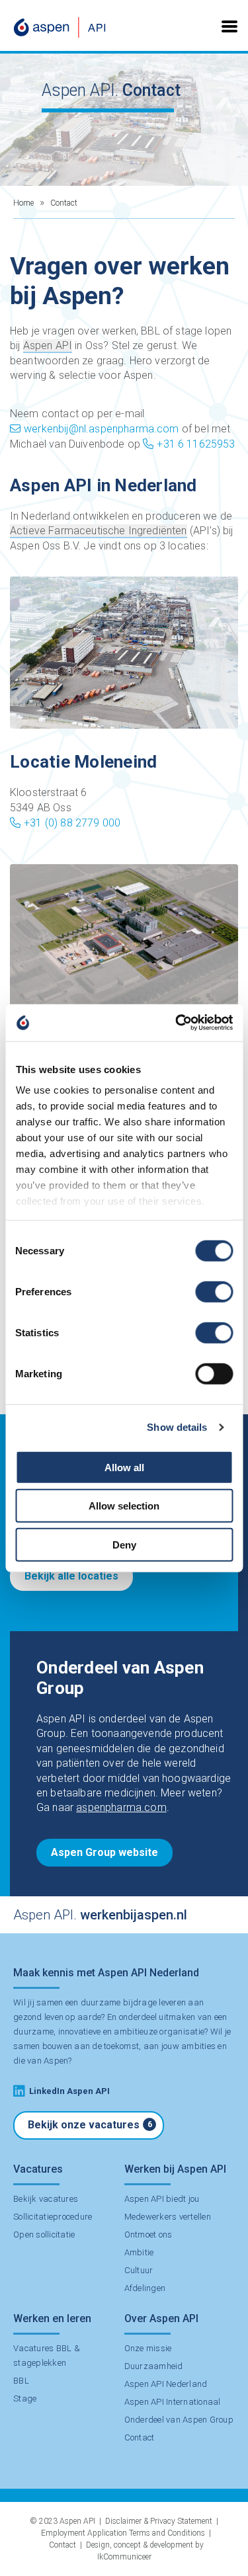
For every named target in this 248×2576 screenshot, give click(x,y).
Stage (25, 2398)
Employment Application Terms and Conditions (123, 2533)
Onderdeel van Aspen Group (179, 2420)
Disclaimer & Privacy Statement (159, 2521)
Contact (140, 2437)
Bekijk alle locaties (71, 1576)
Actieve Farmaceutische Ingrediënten (99, 531)
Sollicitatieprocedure (53, 2217)
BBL (21, 2381)
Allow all (124, 1467)
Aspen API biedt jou (162, 2199)
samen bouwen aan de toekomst (76, 2046)
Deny (124, 1544)
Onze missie (148, 2348)
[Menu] (229, 25)
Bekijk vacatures (46, 2199)
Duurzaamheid (154, 2366)
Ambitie (139, 2252)
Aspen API (48, 345)
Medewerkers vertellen (168, 2217)
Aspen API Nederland (166, 2384)
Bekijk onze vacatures (90, 2125)
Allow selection (124, 1506)
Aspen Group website (104, 1852)
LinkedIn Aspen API (69, 2091)
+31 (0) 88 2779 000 (72, 823)
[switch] (214, 1291)
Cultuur (139, 2270)
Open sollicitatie (44, 2234)
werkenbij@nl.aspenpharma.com (101, 429)
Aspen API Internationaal (173, 2402)
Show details (177, 1427)
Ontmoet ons (148, 2234)
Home (23, 203)
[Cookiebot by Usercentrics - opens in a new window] (177, 1023)
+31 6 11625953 (196, 444)
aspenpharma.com (121, 1807)
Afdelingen (145, 2288)
